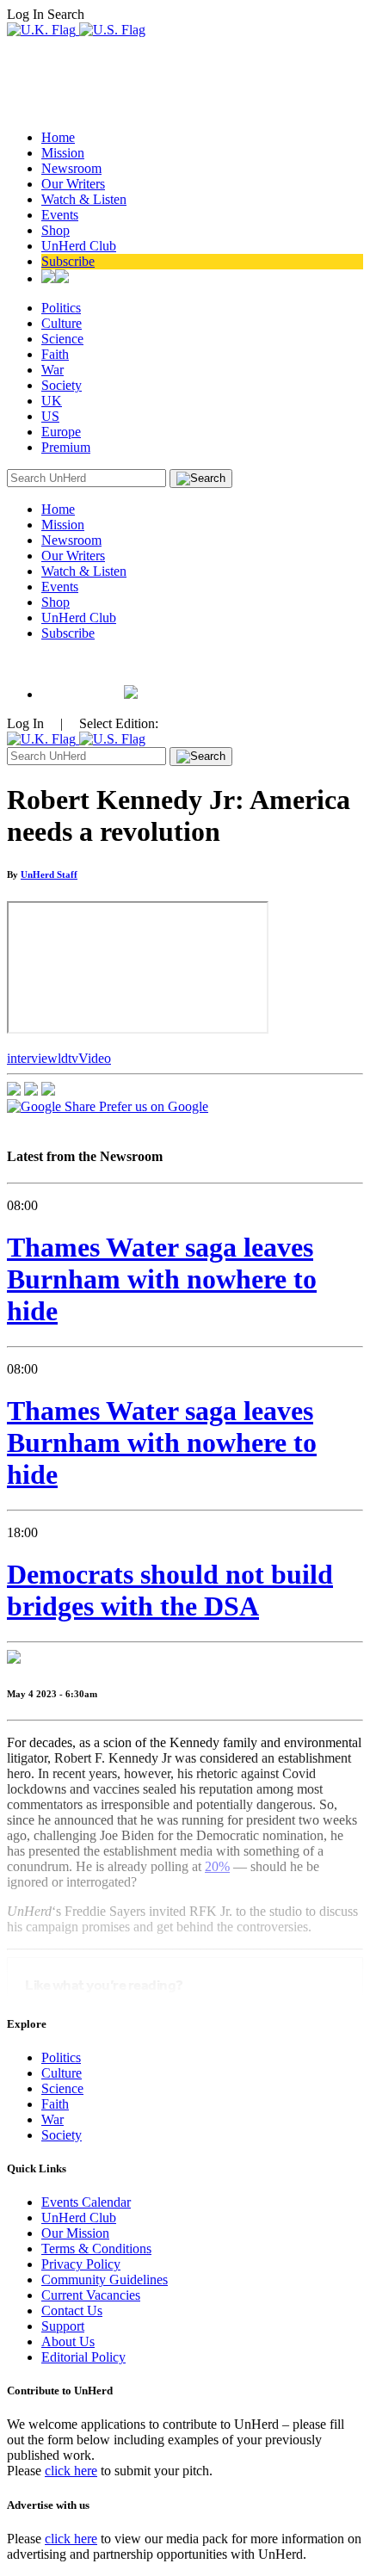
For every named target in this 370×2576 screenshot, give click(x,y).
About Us (68, 2341)
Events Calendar (86, 2202)
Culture (62, 323)
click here (71, 2471)
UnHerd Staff (49, 874)
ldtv (68, 1058)
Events (60, 215)
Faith (55, 354)
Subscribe (68, 261)
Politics (61, 308)
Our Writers (73, 184)
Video (95, 1058)
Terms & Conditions (96, 2249)
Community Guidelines (105, 2279)
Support (63, 2326)
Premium (66, 447)
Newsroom (71, 168)
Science (62, 339)
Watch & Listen (84, 199)
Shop (55, 230)
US (50, 416)
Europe (61, 432)
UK (52, 401)
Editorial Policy (83, 2357)
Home (58, 137)
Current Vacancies (91, 2295)
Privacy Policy (81, 2264)
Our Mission (75, 2233)
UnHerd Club (79, 246)
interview (32, 1058)
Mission (63, 153)
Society (62, 385)
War (52, 370)
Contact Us (72, 2310)
